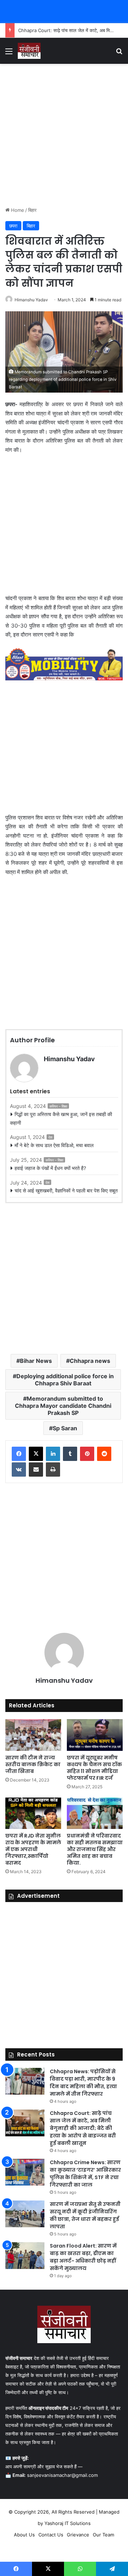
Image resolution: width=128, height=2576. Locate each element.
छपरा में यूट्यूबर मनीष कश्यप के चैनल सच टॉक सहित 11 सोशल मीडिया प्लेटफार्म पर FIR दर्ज (94, 1768)
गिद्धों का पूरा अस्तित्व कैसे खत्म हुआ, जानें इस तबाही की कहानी (61, 1118)
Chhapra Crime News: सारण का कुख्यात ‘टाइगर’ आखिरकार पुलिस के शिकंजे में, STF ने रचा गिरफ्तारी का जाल (85, 2174)
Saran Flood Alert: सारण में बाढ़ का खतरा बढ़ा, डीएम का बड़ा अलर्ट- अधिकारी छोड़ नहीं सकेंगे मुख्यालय (83, 2257)
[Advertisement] (64, 135)
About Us (24, 2535)
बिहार (32, 210)
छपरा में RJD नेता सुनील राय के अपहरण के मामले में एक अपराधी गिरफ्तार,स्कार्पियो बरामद (33, 1849)
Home (17, 210)
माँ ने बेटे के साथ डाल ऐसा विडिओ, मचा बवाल (54, 1145)
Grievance (78, 2535)
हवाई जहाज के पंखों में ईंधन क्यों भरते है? (50, 1168)
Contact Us (51, 2535)
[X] (36, 1454)
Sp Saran (65, 1428)
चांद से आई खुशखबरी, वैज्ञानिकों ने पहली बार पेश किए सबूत (66, 1190)
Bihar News (36, 1361)
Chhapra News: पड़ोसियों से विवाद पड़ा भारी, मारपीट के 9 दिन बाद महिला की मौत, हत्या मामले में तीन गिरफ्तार (83, 2083)
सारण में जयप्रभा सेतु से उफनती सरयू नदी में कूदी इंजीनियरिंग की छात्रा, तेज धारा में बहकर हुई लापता (85, 2215)
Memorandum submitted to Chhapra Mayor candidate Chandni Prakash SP (63, 1406)
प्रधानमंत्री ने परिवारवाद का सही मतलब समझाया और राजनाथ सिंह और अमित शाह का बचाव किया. (95, 1849)
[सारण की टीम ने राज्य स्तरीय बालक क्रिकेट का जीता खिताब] (33, 1735)
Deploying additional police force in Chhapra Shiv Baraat (65, 1380)
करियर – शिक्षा (58, 1106)
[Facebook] (19, 1454)
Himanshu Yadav (31, 300)
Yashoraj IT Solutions (68, 2523)
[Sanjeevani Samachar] (29, 51)
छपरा (13, 226)
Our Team (103, 2535)
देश (50, 1137)
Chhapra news (90, 1361)
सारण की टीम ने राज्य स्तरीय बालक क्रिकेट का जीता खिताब (33, 1764)
